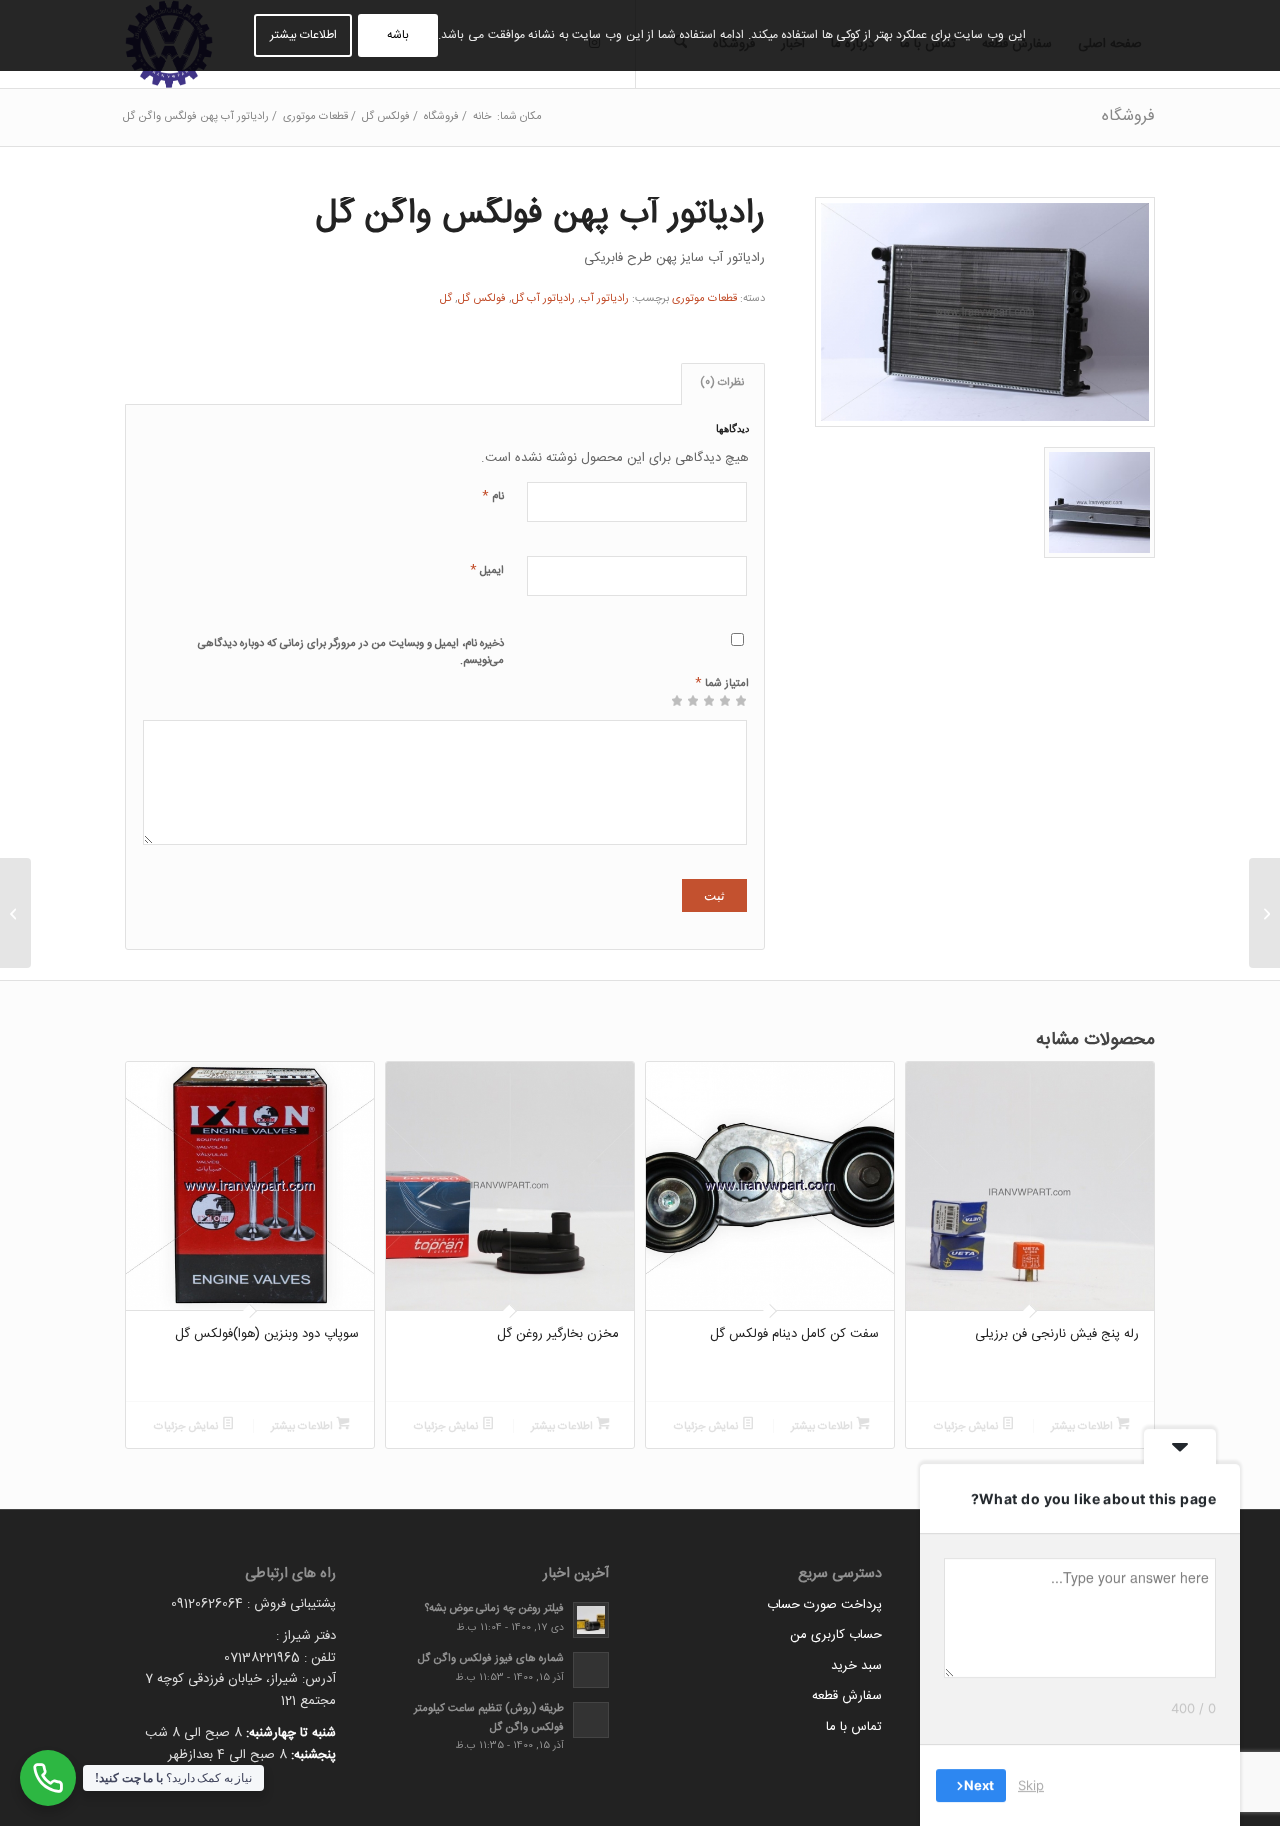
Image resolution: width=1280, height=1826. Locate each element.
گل (446, 299)
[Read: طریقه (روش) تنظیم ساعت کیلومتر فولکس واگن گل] (591, 1720)
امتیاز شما (722, 682)
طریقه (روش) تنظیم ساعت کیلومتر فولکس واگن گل (489, 1718)
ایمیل (487, 569)
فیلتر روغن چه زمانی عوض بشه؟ (494, 1608)
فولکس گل (482, 299)
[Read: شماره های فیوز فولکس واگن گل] (591, 1670)
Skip (1031, 1785)
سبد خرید (856, 1666)
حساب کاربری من (836, 1635)
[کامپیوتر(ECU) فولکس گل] (1264, 913)
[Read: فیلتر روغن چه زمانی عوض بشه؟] (591, 1620)
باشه (398, 35)
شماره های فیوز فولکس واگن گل (491, 1658)
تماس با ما (854, 1727)
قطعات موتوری (704, 299)
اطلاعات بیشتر (1083, 1427)
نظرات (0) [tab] (722, 383)
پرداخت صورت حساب (824, 1605)
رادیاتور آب (605, 299)
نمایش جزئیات (967, 1427)
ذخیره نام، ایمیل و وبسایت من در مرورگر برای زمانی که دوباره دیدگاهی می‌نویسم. (351, 652)
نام (493, 495)
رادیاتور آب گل (543, 299)
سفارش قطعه (847, 1696)
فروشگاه (1128, 116)
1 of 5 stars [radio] (741, 707)
